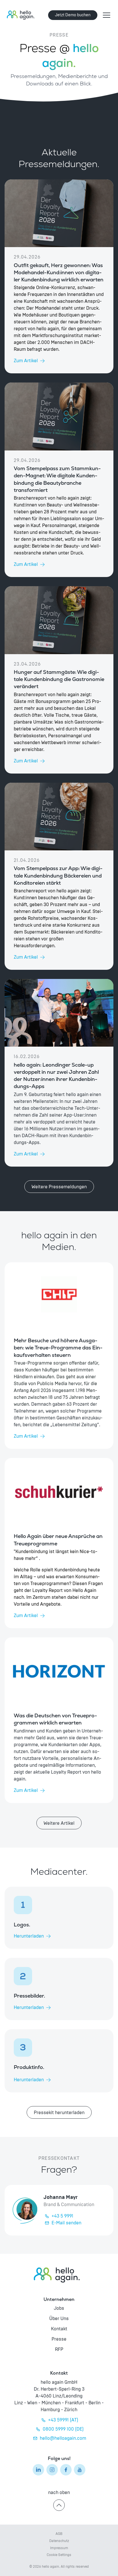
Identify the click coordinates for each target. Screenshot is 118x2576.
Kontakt (59, 2329)
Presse (59, 2339)
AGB (59, 2534)
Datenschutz (59, 2541)
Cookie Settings (59, 2555)
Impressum (59, 2548)
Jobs (59, 2308)
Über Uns (59, 2319)
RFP (59, 2349)
